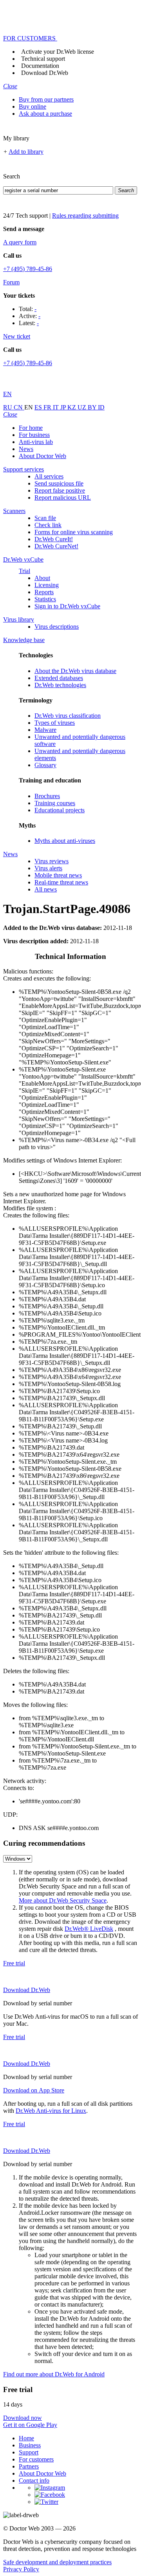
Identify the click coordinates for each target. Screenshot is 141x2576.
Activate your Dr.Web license (58, 52)
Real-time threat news (61, 882)
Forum (11, 282)
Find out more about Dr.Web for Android (54, 2374)
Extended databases (59, 678)
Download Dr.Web (45, 73)
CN (19, 407)
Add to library (26, 152)
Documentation (40, 66)
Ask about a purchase (45, 114)
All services (49, 476)
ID (101, 407)
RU (8, 407)
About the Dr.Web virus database (75, 671)
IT (57, 407)
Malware (45, 730)
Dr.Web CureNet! (56, 546)
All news (46, 889)
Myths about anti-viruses (65, 841)
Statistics (45, 599)
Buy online (33, 106)
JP (64, 407)
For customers (36, 2459)
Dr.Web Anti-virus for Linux (51, 2111)
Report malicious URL (63, 498)
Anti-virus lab (36, 442)
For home (31, 428)
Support (29, 2452)
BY (93, 407)
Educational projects (60, 810)
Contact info (34, 2480)
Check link (48, 525)
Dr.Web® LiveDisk (89, 1929)
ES (39, 407)
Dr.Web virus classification (68, 716)
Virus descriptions (57, 627)
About (42, 578)
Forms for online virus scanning (74, 532)
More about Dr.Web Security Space (63, 1900)
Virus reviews (52, 861)
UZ (83, 407)
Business (30, 2445)
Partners (29, 2466)
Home (26, 2438)
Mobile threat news (58, 875)
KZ (72, 407)
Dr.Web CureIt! (54, 539)
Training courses (55, 803)
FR (48, 407)
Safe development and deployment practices (57, 2562)
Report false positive (60, 490)
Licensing (47, 585)
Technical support (43, 59)
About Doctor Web (42, 456)
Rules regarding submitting (85, 216)
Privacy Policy (21, 2569)
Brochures (47, 796)
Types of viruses (55, 723)
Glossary (45, 765)
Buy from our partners (46, 99)
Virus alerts (48, 868)
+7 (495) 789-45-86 (28, 269)
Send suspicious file (59, 483)
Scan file (45, 518)
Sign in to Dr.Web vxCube (67, 606)
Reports (44, 592)
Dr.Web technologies (60, 685)
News (26, 449)
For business (34, 435)
